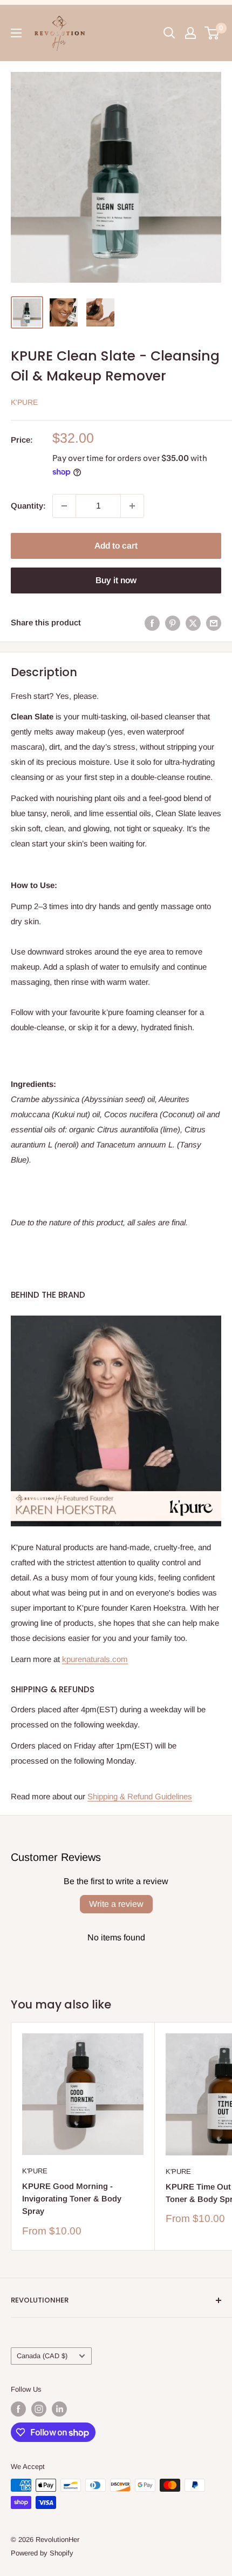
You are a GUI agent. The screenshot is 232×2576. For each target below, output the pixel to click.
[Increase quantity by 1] (132, 506)
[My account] (190, 33)
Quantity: (28, 506)
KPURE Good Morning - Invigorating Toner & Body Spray (72, 2199)
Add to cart (116, 546)
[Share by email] (214, 623)
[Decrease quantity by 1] (64, 506)
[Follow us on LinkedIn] (59, 2409)
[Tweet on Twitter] (193, 623)
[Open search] (169, 33)
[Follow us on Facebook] (18, 2409)
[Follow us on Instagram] (39, 2409)
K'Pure (24, 402)
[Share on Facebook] (152, 623)
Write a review (116, 1904)
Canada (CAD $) (42, 2356)
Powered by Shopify (42, 2553)
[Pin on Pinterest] (173, 623)
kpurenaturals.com (95, 1659)
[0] (212, 33)
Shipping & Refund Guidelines (140, 1796)
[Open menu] (16, 33)
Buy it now (116, 580)
